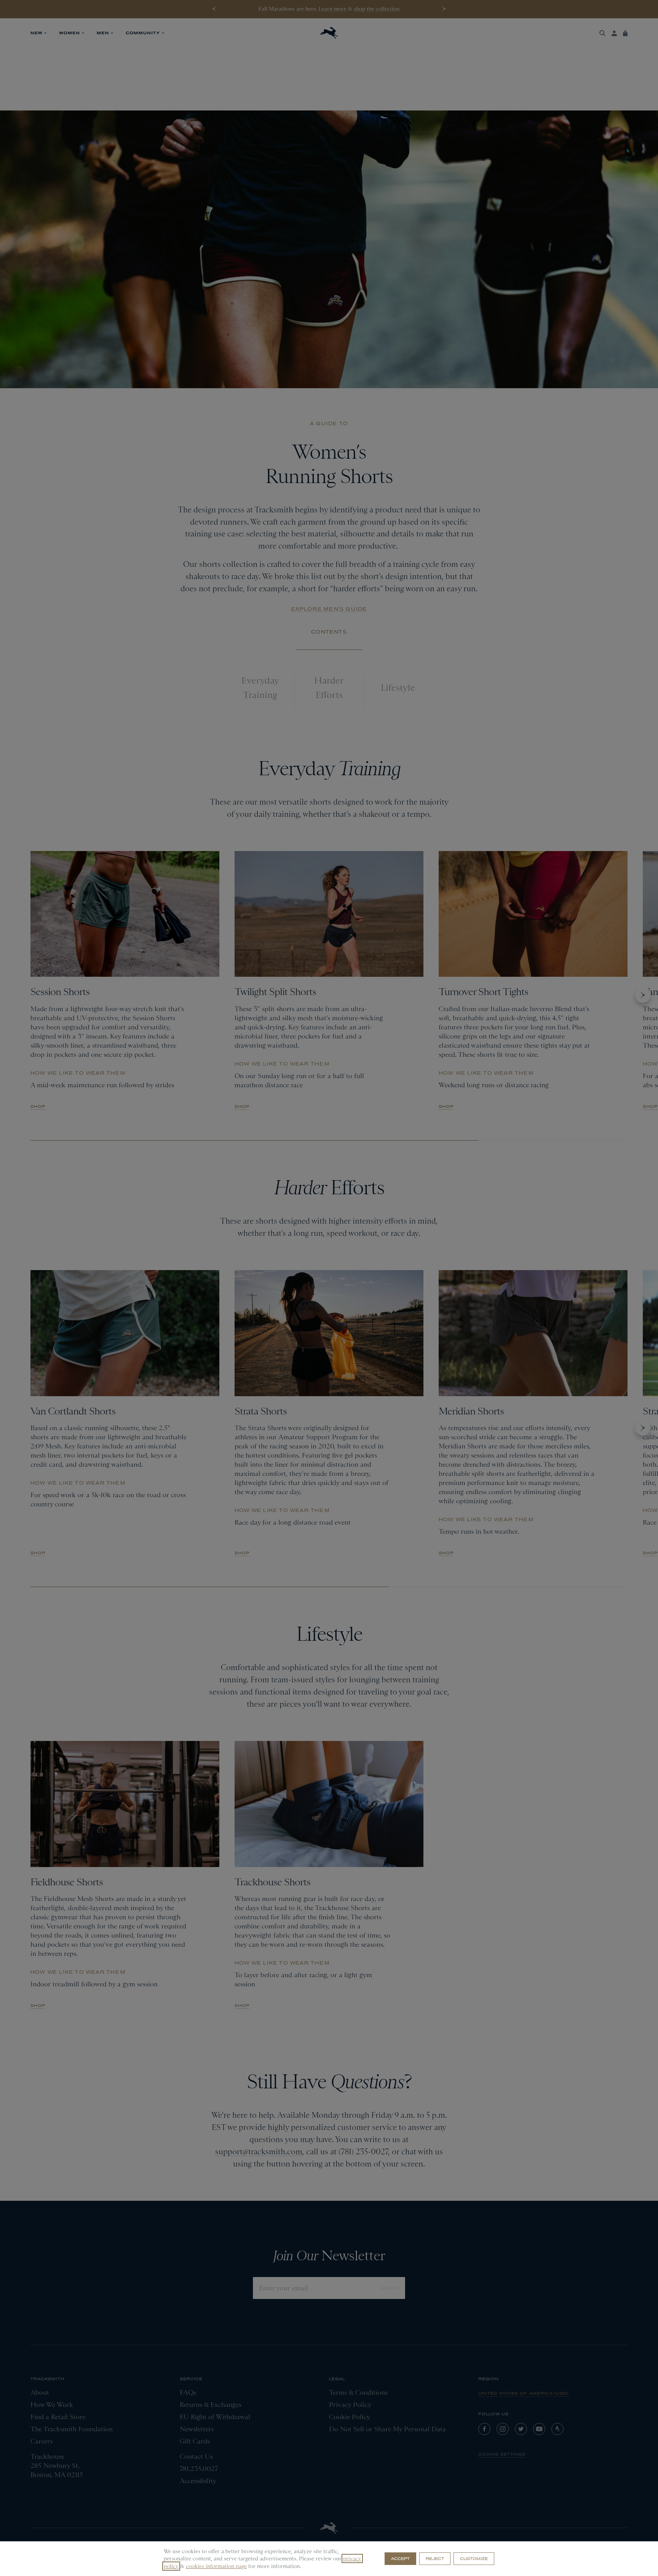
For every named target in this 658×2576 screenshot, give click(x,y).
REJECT (435, 2558)
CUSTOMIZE (474, 2558)
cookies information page (216, 2566)
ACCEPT (400, 2558)
